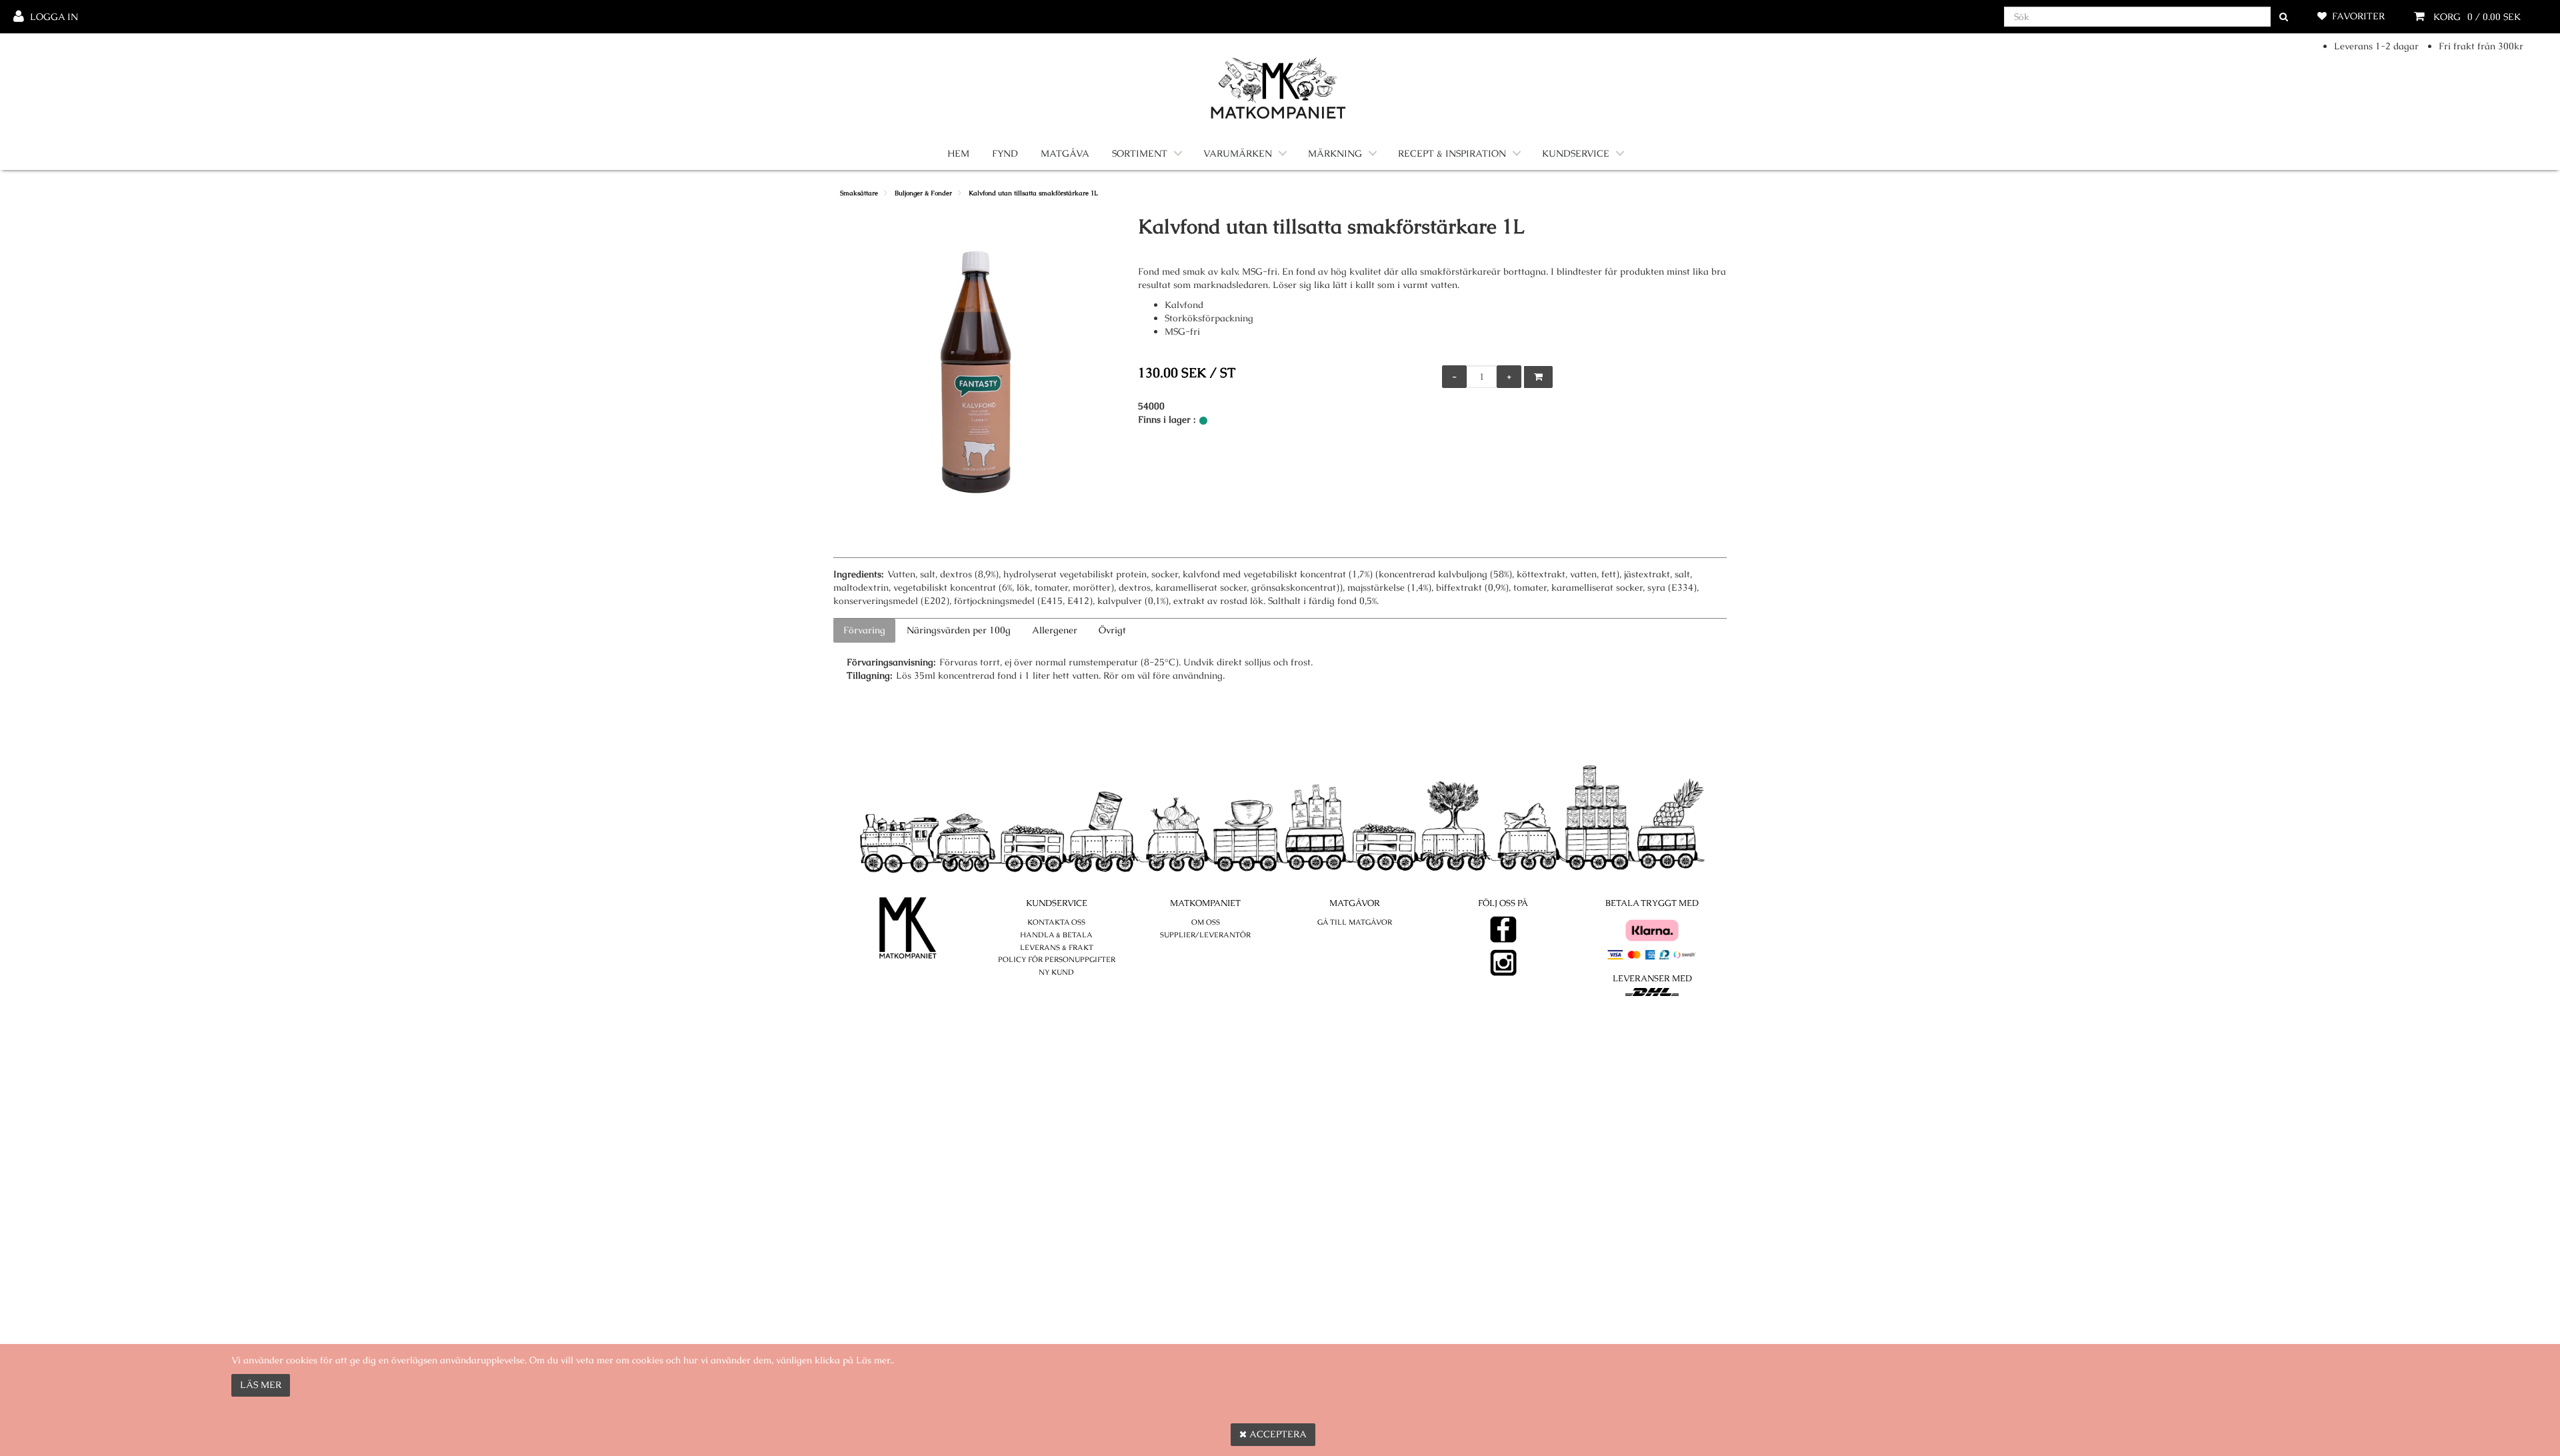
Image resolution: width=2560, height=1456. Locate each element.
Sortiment (1140, 153)
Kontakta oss (1056, 922)
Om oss (1206, 922)
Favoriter (2358, 16)
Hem (958, 153)
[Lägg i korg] (1538, 377)
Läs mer (261, 1385)
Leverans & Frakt (1057, 947)
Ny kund (1056, 972)
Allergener (1055, 630)
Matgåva (1065, 153)
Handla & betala (1056, 935)
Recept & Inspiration (1452, 153)
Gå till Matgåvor (1355, 922)
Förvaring (864, 630)
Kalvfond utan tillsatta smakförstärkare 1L (1033, 193)
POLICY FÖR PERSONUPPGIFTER (1057, 959)
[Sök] (2284, 17)
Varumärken (1238, 153)
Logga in (54, 17)
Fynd (1005, 153)
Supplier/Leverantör (1205, 935)
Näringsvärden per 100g (959, 630)
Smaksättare (859, 193)
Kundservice (1576, 153)
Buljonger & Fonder (923, 193)
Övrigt (1112, 630)
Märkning (1335, 153)
